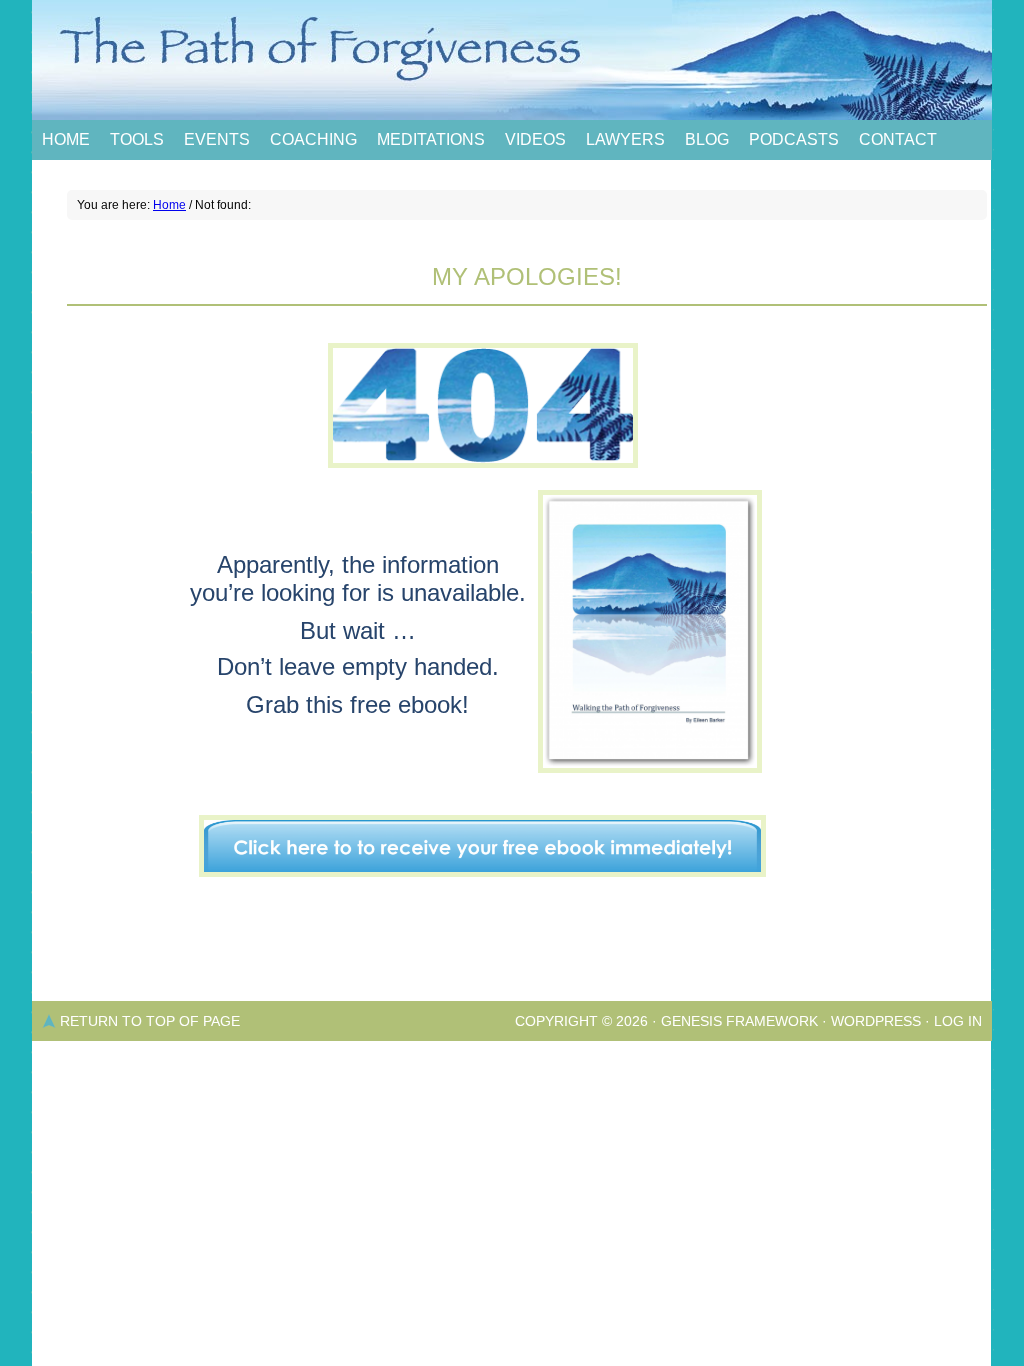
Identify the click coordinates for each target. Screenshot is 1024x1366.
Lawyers (625, 139)
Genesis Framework (739, 1021)
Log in (958, 1021)
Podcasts (794, 139)
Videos (535, 139)
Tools (137, 139)
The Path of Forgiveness (512, 60)
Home (66, 139)
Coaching (313, 139)
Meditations (431, 139)
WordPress (876, 1021)
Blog (707, 139)
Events (217, 139)
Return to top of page (150, 1021)
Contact (898, 139)
